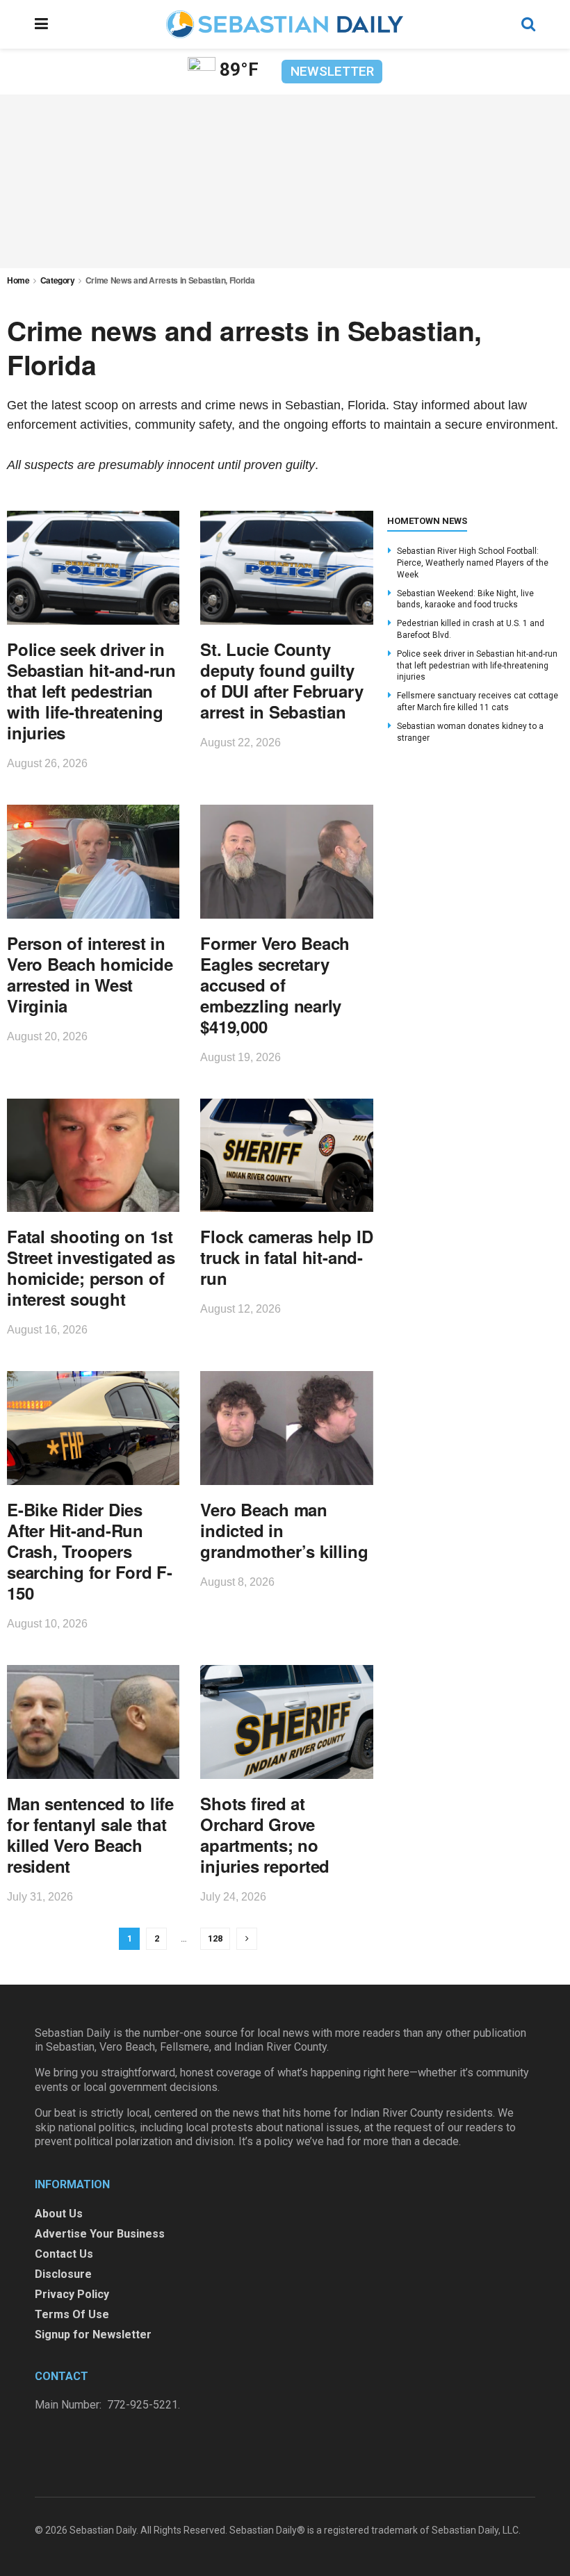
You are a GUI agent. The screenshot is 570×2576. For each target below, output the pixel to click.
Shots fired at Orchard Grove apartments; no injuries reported (265, 1835)
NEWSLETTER (332, 71)
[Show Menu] (41, 24)
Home (18, 280)
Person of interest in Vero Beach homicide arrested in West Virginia (90, 974)
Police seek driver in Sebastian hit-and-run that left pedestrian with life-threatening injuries (91, 691)
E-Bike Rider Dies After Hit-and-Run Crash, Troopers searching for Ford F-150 (90, 1551)
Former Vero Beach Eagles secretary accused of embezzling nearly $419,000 (275, 985)
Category (58, 280)
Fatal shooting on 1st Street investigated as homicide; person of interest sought (91, 1268)
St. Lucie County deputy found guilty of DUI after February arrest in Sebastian (282, 680)
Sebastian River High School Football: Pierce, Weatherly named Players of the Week (473, 563)
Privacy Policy (72, 2294)
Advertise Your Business (100, 2234)
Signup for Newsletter (93, 2335)
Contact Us (64, 2254)
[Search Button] (528, 24)
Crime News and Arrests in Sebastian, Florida (170, 280)
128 (215, 1938)
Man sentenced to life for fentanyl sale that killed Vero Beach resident (90, 1835)
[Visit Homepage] (284, 24)
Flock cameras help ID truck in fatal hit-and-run (286, 1257)
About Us (59, 2214)
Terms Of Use (72, 2314)
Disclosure (63, 2274)
